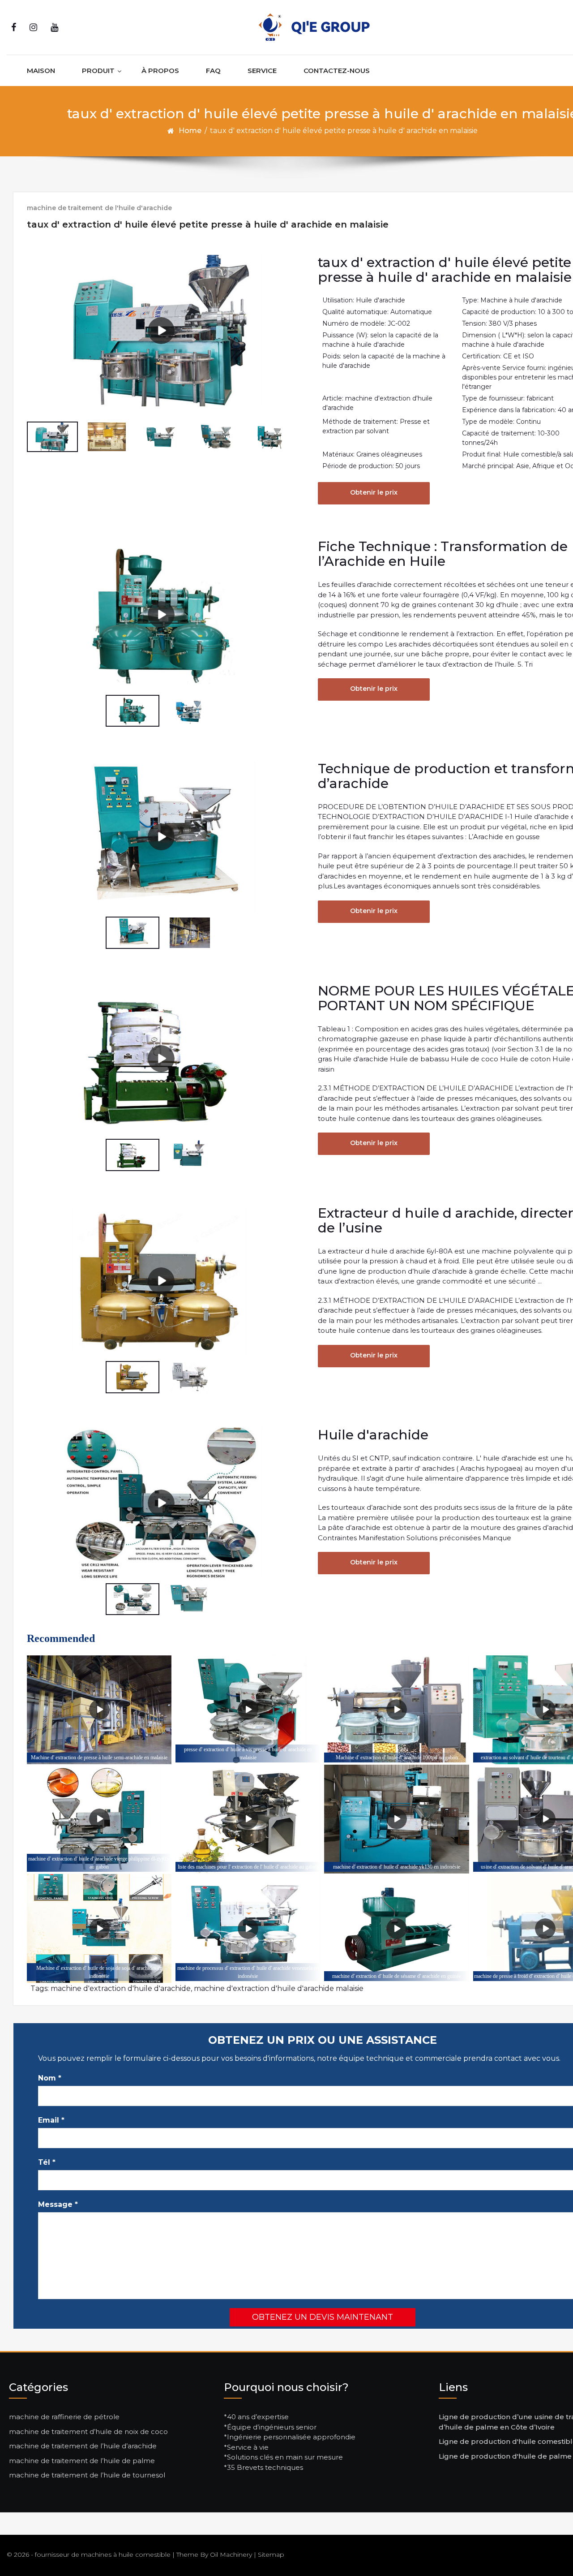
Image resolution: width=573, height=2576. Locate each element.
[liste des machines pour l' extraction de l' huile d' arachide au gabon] (248, 1819)
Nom (50, 2078)
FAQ (213, 71)
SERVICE (262, 71)
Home (190, 131)
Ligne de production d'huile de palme (505, 2456)
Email (51, 2120)
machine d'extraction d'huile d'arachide (121, 1988)
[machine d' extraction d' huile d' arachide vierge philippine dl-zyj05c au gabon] (99, 1819)
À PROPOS (160, 71)
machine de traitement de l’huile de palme (82, 2461)
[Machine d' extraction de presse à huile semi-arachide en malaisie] (99, 1710)
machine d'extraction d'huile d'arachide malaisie (279, 1988)
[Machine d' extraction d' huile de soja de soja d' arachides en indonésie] (99, 1928)
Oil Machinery (231, 2554)
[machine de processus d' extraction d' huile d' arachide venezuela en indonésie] (248, 1928)
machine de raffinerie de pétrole (64, 2417)
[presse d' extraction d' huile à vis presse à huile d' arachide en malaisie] (248, 1710)
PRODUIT (98, 71)
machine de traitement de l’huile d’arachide (83, 2446)
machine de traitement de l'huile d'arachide (99, 208)
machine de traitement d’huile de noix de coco (88, 2432)
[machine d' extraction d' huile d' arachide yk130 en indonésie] (396, 1819)
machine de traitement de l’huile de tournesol (87, 2475)
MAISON (41, 71)
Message (58, 2204)
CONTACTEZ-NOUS (337, 71)
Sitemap (271, 2554)
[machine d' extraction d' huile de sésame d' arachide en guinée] (396, 1928)
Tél (47, 2162)
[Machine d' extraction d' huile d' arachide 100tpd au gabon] (396, 1710)
